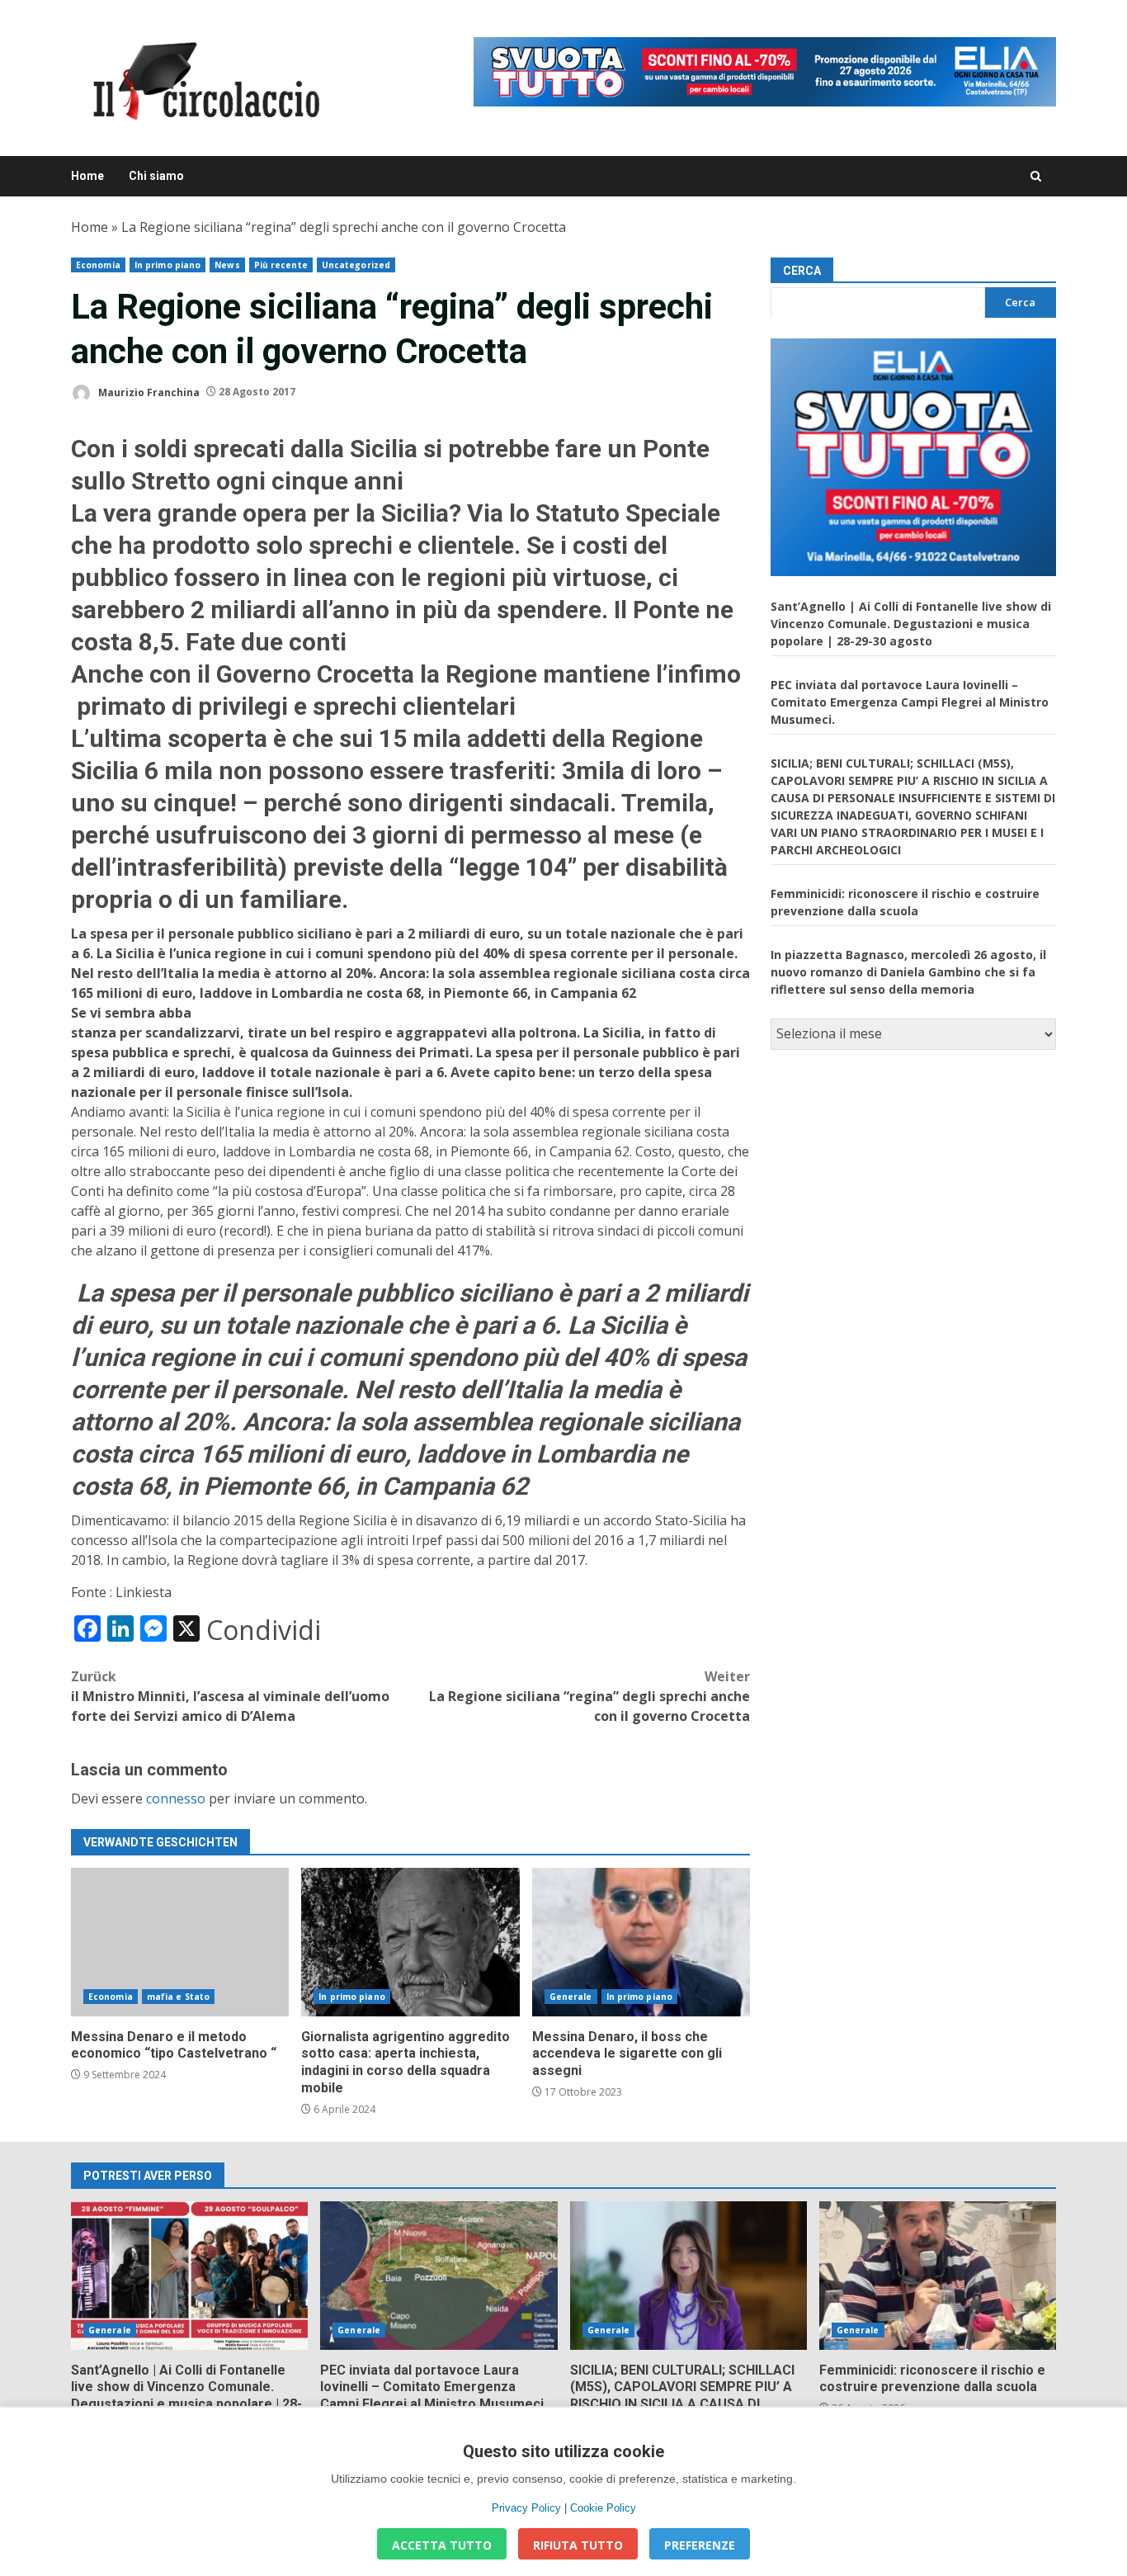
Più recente (281, 265)
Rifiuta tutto (578, 2545)
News (227, 265)
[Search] (1036, 176)
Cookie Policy (603, 2508)
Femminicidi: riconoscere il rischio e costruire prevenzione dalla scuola (938, 2276)
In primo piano (167, 265)
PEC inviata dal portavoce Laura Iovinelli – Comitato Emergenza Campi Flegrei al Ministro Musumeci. (910, 701)
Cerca (802, 271)
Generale (571, 1997)
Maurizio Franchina (148, 392)
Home (87, 176)
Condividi (264, 1630)
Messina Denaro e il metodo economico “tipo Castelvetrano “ (180, 1942)
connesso (176, 1798)
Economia (98, 265)
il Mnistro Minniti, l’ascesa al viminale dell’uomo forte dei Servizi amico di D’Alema (230, 1696)
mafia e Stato (178, 1997)
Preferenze (700, 2545)
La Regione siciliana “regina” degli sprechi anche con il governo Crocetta (589, 1696)
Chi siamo (156, 176)
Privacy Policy (526, 2508)
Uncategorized (356, 265)
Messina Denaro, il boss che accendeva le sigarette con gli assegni (641, 1942)
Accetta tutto (442, 2545)
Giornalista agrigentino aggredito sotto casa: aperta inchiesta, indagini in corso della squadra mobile (410, 1942)
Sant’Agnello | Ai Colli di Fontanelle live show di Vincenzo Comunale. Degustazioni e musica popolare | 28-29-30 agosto (911, 623)
